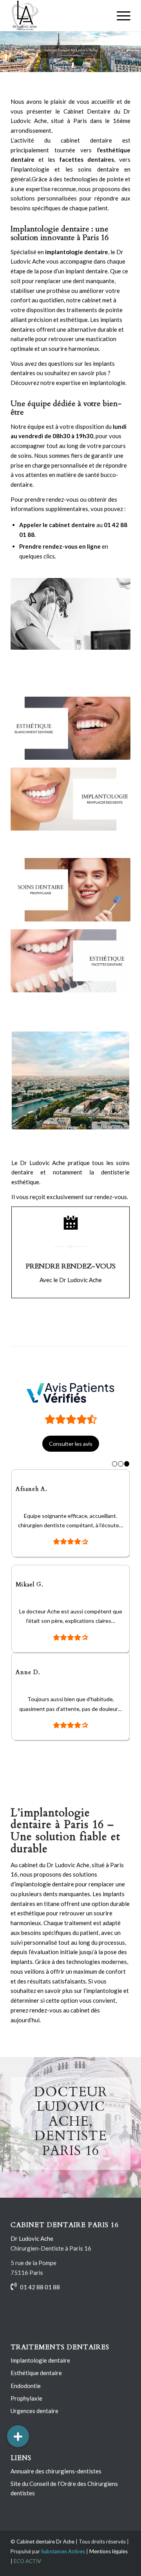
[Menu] (120, 16)
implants (114, 1904)
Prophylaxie (26, 2408)
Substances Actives (63, 2561)
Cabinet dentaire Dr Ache (45, 2551)
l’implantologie (30, 169)
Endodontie (26, 2395)
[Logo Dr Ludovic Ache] (59, 16)
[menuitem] (120, 16)
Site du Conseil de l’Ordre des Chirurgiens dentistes (64, 2498)
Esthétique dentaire (36, 2383)
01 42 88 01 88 (40, 2297)
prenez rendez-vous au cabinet (50, 2020)
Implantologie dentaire (40, 2370)
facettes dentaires (87, 159)
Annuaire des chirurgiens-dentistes (56, 2481)
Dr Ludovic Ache (32, 2248)
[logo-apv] (70, 1393)
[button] (18, 2436)
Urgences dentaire (34, 2421)
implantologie (33, 1894)
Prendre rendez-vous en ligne (60, 546)
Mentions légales (108, 2561)
